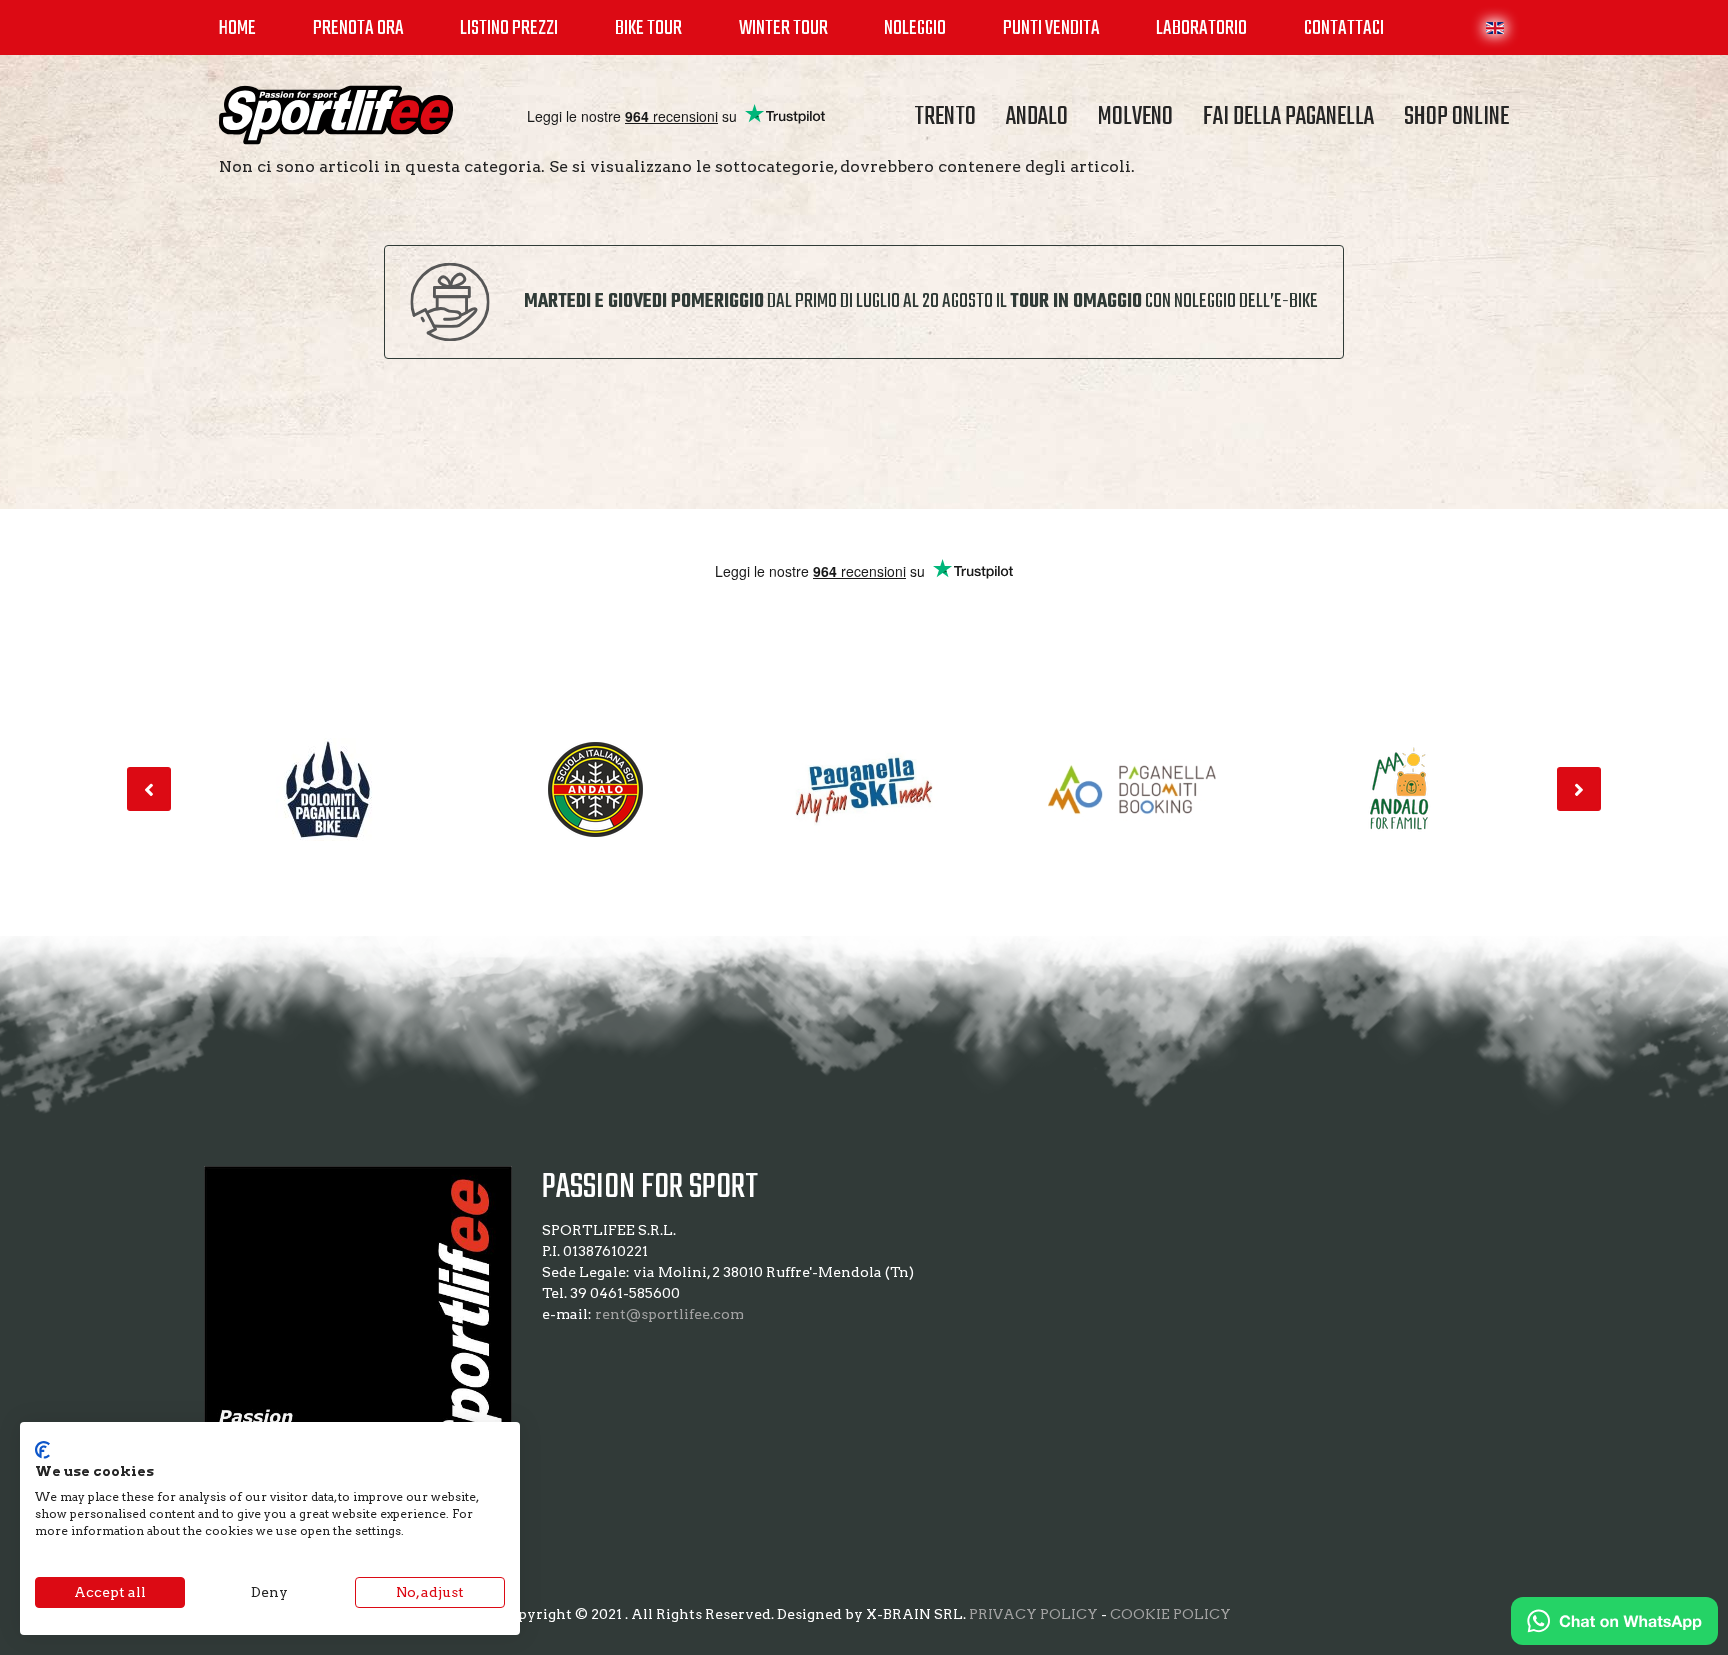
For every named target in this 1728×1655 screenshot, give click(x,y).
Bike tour (648, 28)
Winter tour (783, 28)
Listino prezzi (509, 28)
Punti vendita (1051, 28)
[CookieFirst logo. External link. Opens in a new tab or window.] (42, 1450)
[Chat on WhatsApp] (1614, 1621)
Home (237, 28)
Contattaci (1344, 28)
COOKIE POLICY (1170, 1614)
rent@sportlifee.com (669, 1314)
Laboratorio (1201, 28)
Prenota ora (358, 28)
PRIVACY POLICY (1033, 1614)
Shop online (1456, 117)
